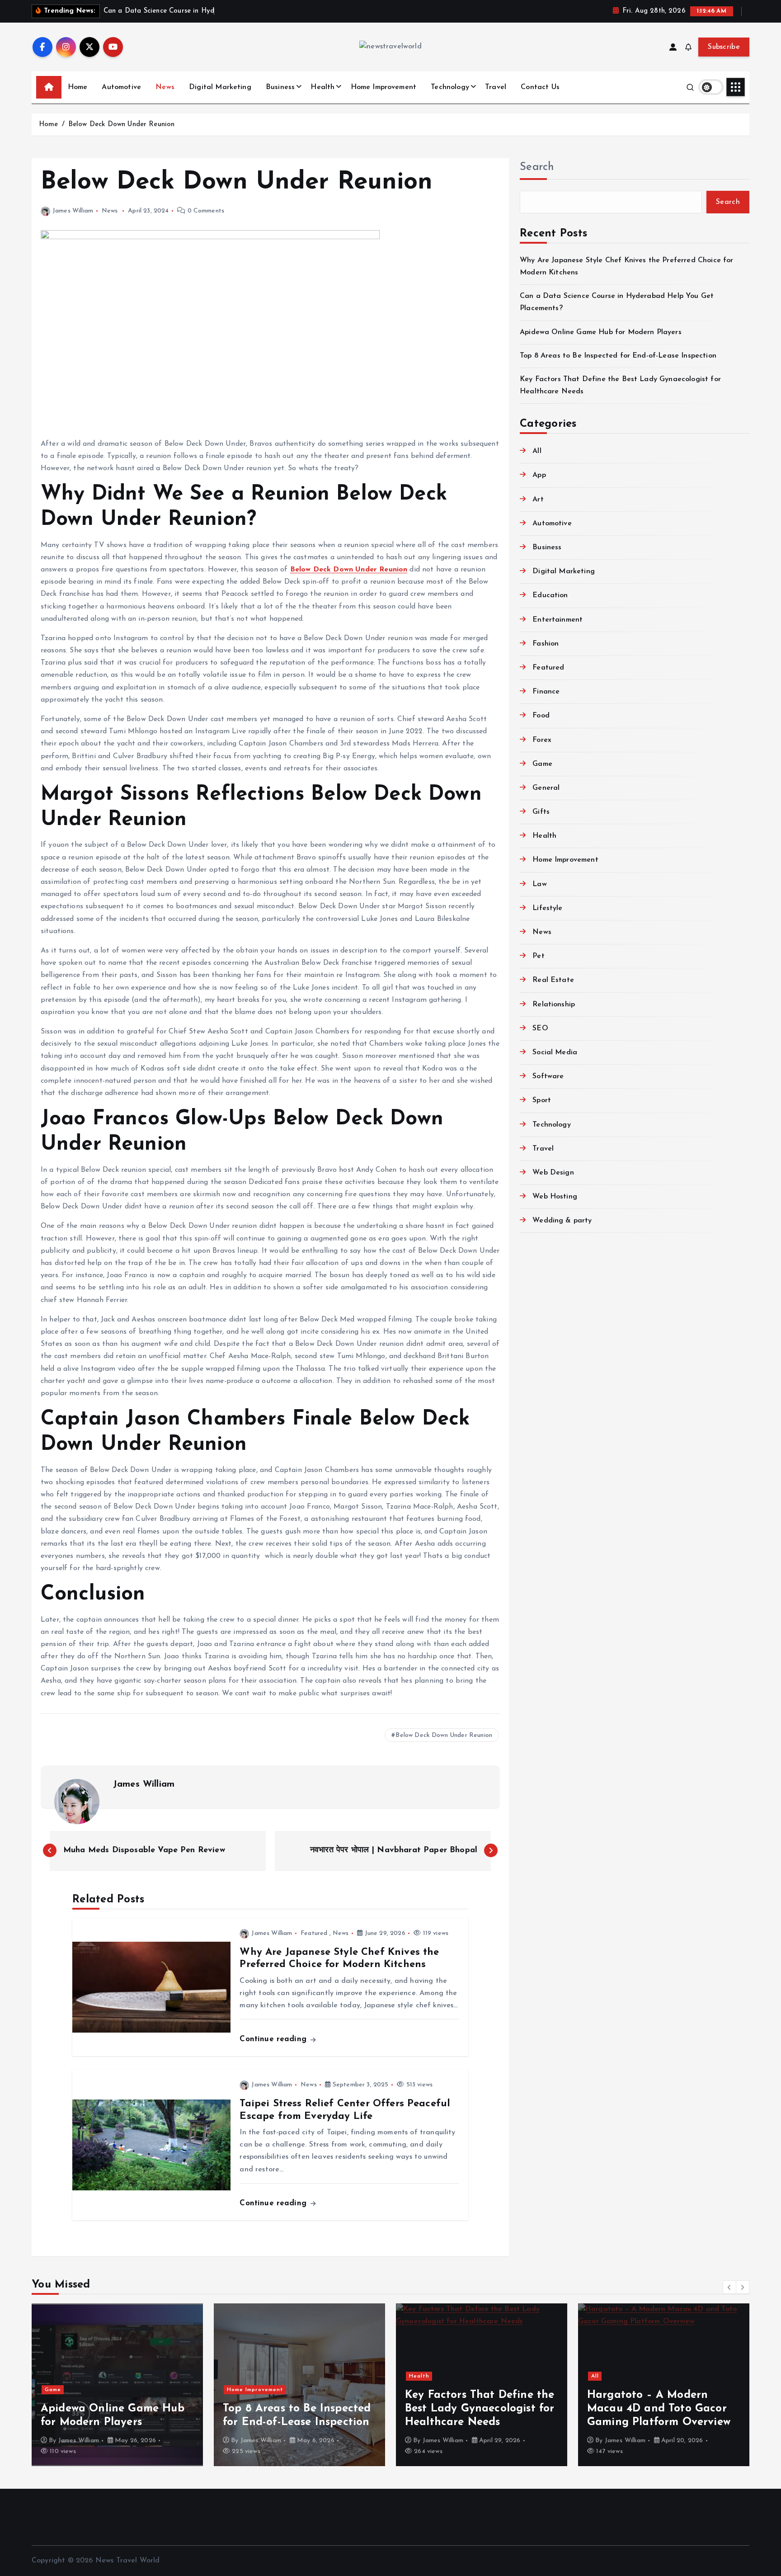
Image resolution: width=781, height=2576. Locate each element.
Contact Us (540, 87)
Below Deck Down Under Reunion (122, 125)
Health (322, 87)
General (546, 788)
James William (73, 211)
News (165, 87)
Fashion (546, 644)
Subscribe (724, 47)
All (537, 451)
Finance (546, 692)
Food (541, 716)
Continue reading (274, 2039)
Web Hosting (555, 1197)
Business (280, 87)
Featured (314, 1933)
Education (550, 595)
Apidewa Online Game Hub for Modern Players (601, 332)
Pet (538, 956)
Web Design (553, 1173)
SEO (540, 1029)
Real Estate (553, 980)
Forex (542, 740)
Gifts (541, 812)
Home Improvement (384, 87)
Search (537, 167)
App (539, 475)
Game (542, 764)
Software (548, 1076)
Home (78, 87)
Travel (496, 87)
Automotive (121, 87)
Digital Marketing (220, 87)
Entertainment (558, 620)
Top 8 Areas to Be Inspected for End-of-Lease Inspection (618, 356)
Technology (450, 87)
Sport (542, 1100)
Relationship (554, 1005)
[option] (167, 2385)
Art (538, 500)
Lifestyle (547, 908)
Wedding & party (562, 1221)
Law (539, 884)
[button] (729, 2287)
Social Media (555, 1052)
